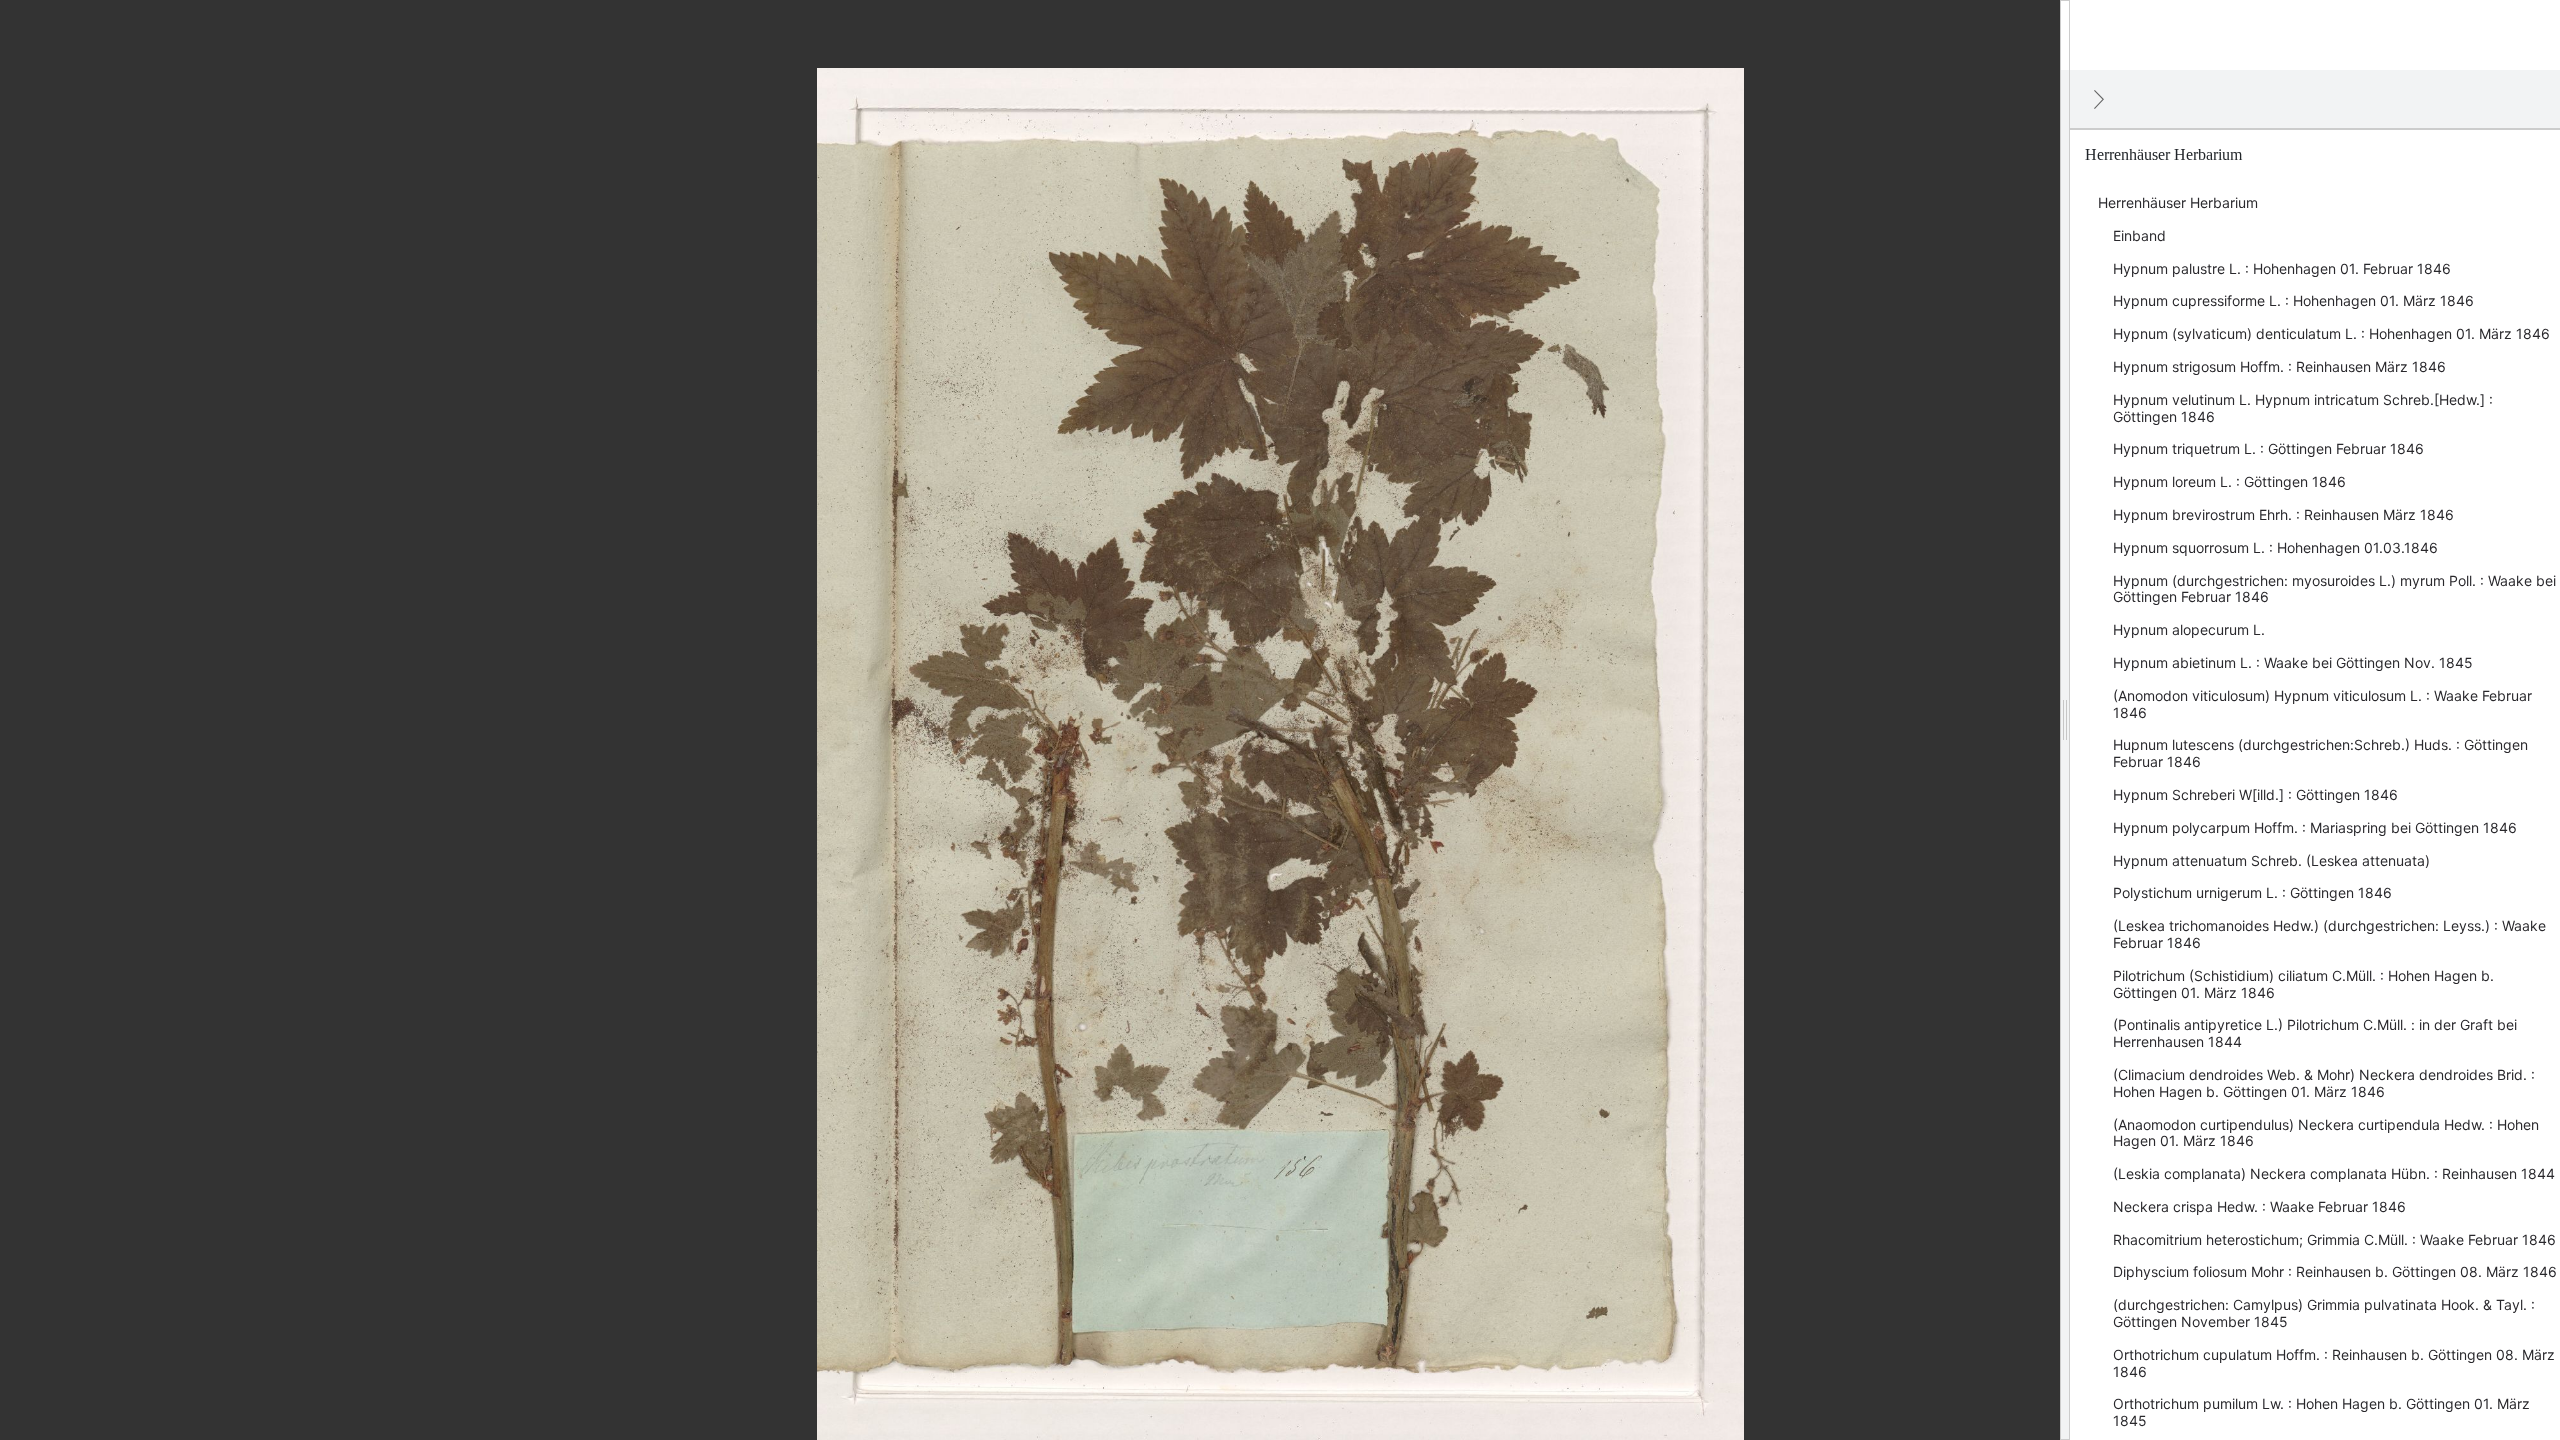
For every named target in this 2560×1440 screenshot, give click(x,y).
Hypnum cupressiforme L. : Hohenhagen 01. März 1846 (2293, 300)
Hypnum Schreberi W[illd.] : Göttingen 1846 (2255, 794)
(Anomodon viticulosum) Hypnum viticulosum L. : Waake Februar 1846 (2322, 704)
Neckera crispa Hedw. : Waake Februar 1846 (2259, 1206)
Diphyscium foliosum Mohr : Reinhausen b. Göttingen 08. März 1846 (2335, 1271)
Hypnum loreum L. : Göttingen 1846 (2229, 481)
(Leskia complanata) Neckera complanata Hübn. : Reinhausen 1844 (2334, 1173)
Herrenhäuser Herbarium (2178, 202)
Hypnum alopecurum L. (2189, 629)
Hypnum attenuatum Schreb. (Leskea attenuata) (2271, 860)
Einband (2139, 235)
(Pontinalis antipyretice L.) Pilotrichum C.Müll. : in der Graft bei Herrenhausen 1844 (2315, 1033)
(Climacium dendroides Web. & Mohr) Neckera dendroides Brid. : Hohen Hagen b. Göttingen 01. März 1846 (2324, 1083)
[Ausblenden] (2099, 99)
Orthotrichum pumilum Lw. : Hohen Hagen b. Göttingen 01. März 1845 (2321, 1412)
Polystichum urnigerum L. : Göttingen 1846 (2252, 892)
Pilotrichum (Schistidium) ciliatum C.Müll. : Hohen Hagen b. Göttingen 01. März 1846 (2303, 984)
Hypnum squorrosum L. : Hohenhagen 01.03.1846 (2275, 547)
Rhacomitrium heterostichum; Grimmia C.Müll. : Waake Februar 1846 (2334, 1239)
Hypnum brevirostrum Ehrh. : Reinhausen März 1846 (2283, 514)
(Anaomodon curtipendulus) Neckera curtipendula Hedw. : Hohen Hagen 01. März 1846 (2326, 1133)
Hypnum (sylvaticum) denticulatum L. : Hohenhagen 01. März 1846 (2331, 333)
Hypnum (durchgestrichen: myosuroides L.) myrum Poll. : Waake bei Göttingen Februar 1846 (2334, 589)
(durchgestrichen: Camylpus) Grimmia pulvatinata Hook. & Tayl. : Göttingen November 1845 (2324, 1313)
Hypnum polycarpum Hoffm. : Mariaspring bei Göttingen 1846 (2315, 827)
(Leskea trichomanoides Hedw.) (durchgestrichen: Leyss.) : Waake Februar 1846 (2329, 934)
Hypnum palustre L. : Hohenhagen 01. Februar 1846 (2282, 268)
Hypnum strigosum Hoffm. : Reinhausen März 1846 (2279, 366)
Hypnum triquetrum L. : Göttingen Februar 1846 (2268, 448)
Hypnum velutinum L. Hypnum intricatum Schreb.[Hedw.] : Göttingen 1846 (2303, 408)
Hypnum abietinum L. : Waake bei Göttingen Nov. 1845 (2293, 662)
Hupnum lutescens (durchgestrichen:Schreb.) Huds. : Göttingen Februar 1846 (2320, 753)
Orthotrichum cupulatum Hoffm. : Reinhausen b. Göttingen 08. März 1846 (2334, 1363)
